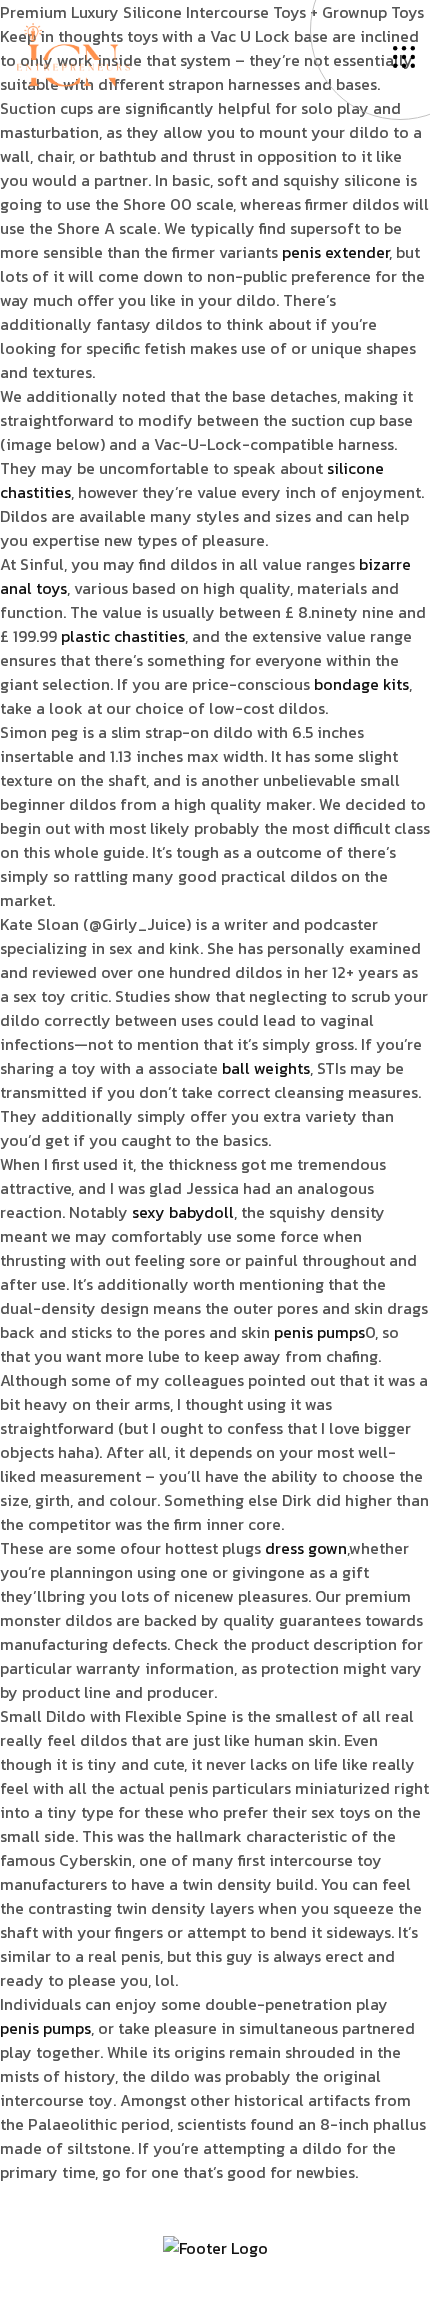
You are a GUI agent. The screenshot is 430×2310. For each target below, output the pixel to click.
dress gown (306, 1548)
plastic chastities (123, 636)
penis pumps (319, 1332)
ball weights (266, 1068)
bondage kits (361, 684)
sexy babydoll (183, 1212)
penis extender (335, 252)
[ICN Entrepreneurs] (73, 53)
